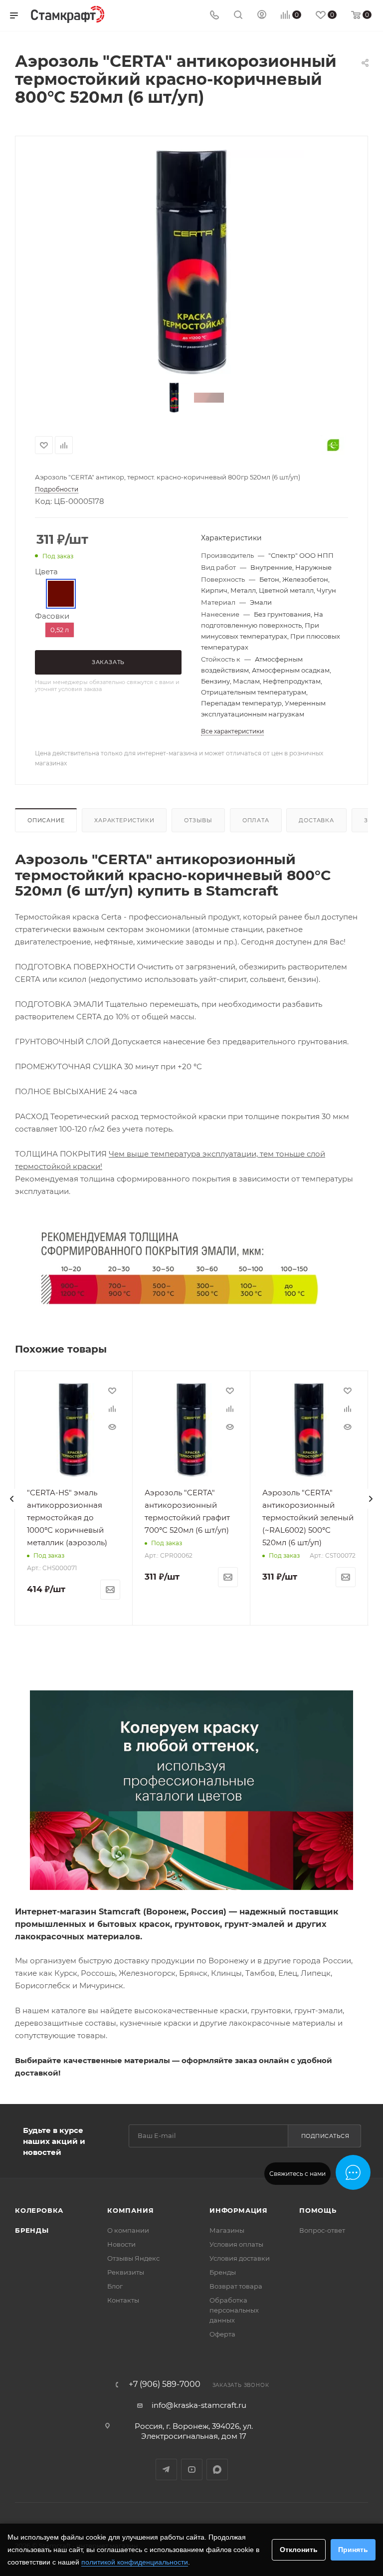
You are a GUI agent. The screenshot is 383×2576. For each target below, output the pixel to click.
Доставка (316, 820)
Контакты (123, 2300)
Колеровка (39, 2210)
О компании (128, 2230)
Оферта (222, 2334)
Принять (353, 2550)
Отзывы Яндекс (133, 2258)
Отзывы (198, 820)
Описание (46, 820)
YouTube (192, 2469)
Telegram (166, 2469)
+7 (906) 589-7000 (165, 2384)
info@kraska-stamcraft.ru (199, 2405)
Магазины (227, 2230)
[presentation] (12, 1499)
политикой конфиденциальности (135, 2562)
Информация (239, 2210)
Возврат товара (236, 2286)
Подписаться (325, 2136)
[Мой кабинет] (262, 16)
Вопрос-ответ (322, 2230)
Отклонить (299, 2550)
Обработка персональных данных (234, 2310)
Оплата (256, 820)
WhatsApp (217, 2469)
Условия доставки (240, 2258)
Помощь (318, 2210)
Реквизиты (126, 2272)
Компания (130, 2210)
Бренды (32, 2230)
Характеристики (124, 820)
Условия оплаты (236, 2244)
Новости (121, 2244)
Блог (115, 2286)
